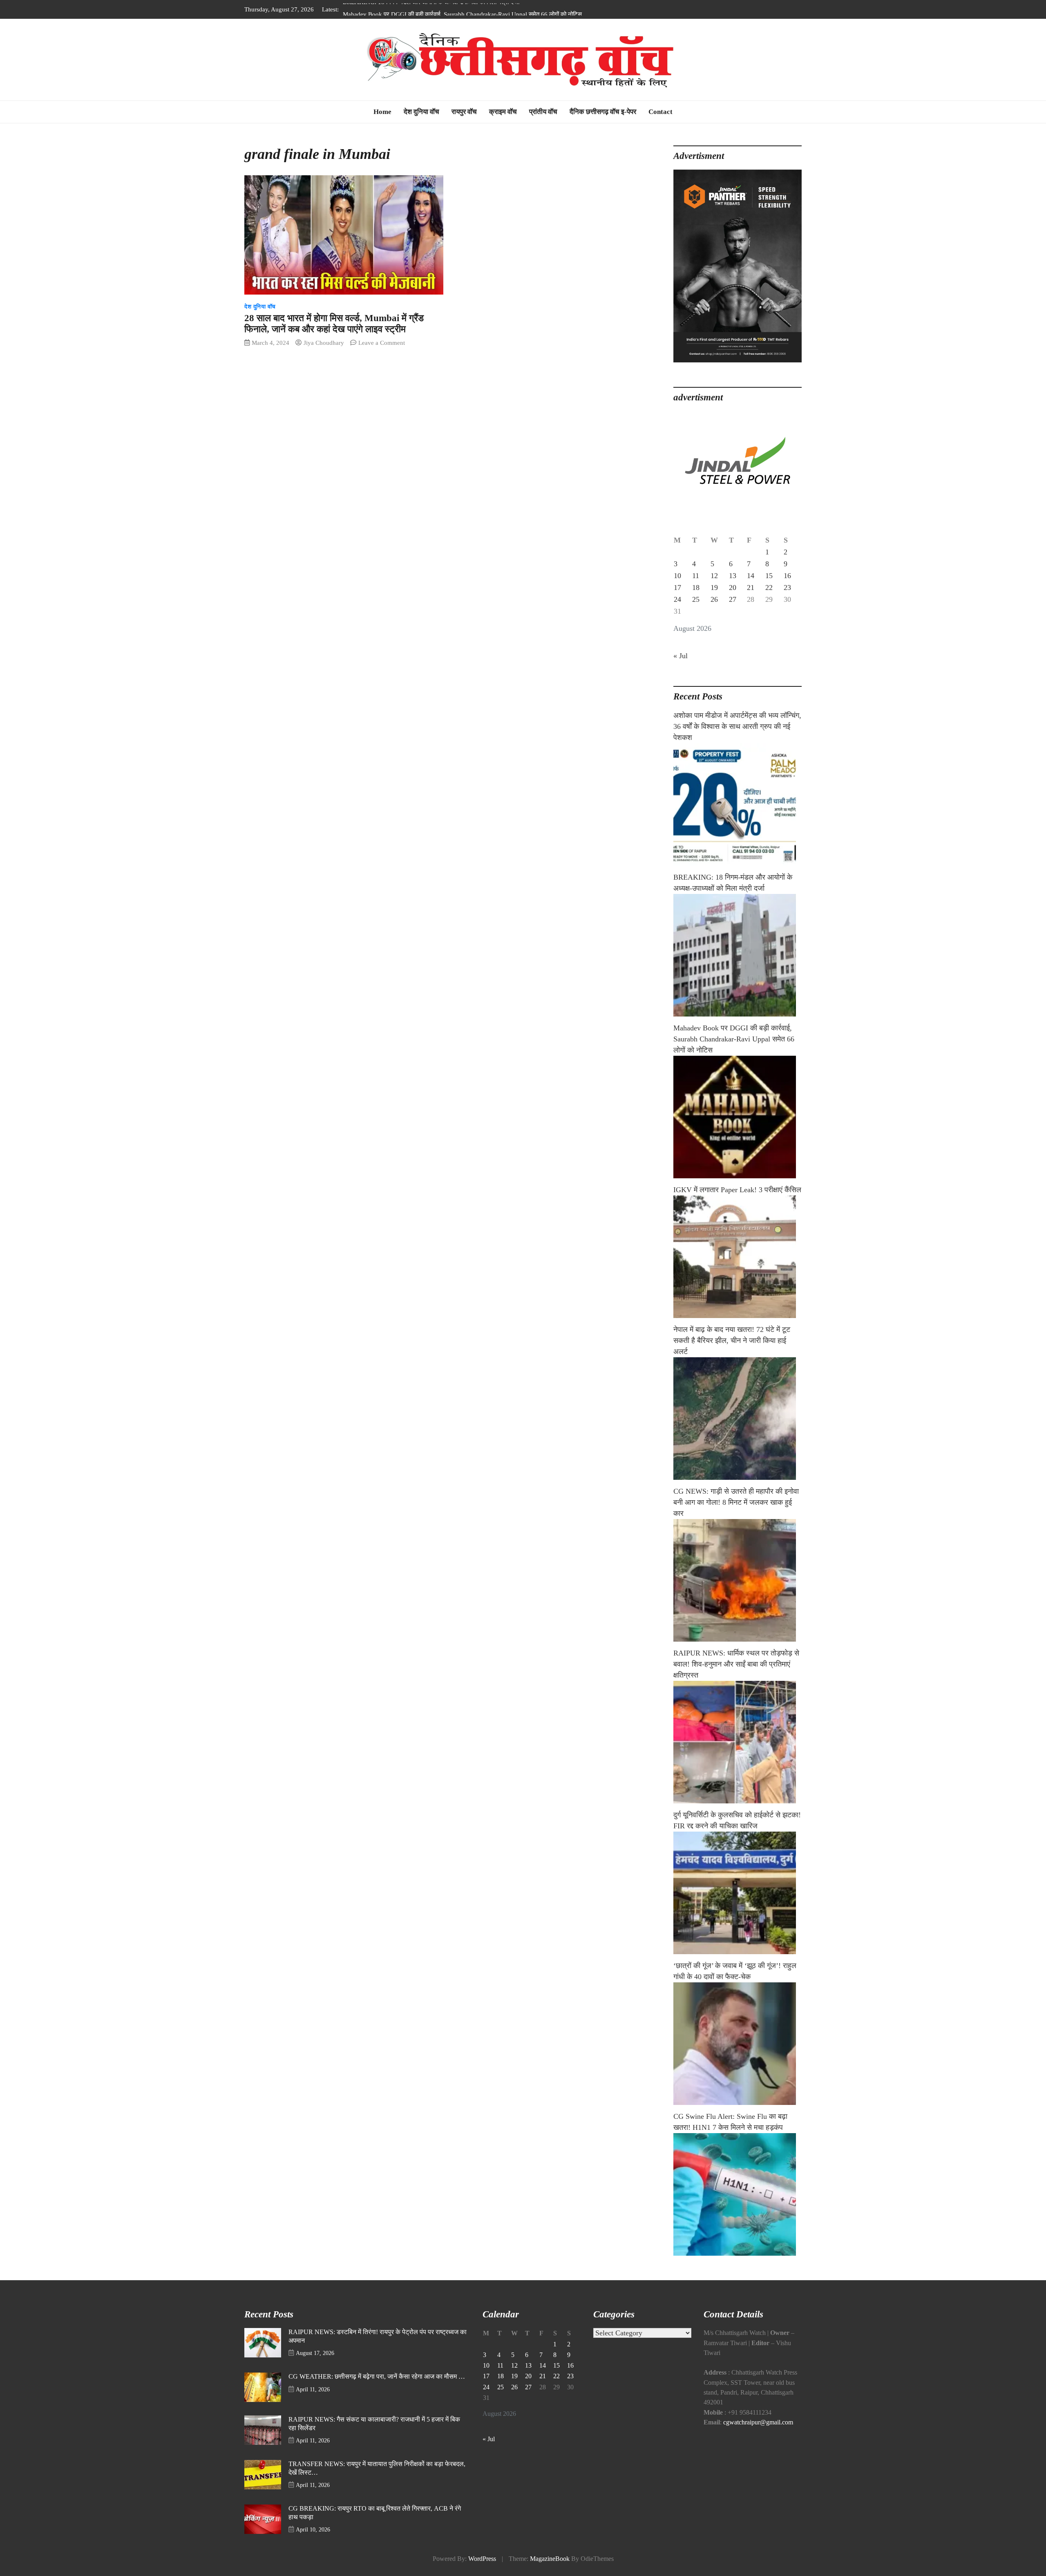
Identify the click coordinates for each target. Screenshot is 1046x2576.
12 (714, 576)
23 (787, 588)
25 (696, 599)
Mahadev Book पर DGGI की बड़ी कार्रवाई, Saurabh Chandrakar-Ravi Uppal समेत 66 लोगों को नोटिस (462, 9)
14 (751, 576)
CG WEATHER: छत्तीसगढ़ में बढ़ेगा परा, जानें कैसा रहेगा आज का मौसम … (377, 2377)
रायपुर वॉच (464, 112)
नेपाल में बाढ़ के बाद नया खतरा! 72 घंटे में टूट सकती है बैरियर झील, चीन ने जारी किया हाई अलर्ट (732, 1341)
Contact (660, 112)
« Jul (681, 656)
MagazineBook (550, 2559)
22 (769, 588)
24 (677, 599)
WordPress (482, 2559)
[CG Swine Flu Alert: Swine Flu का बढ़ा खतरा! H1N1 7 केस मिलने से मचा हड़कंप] (738, 2194)
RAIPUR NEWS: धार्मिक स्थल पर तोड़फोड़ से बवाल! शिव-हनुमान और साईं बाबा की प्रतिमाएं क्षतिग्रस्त (736, 1664)
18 (696, 588)
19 (714, 588)
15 (769, 576)
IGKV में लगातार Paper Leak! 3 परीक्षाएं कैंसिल (737, 1190)
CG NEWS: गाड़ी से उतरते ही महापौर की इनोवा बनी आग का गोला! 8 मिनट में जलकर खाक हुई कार (736, 1502)
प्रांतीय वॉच (543, 112)
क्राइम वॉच (503, 112)
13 (733, 576)
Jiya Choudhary (324, 343)
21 (751, 588)
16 (787, 576)
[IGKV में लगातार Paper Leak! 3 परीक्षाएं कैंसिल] (738, 1257)
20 (733, 588)
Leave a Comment (382, 343)
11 (696, 576)
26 (714, 599)
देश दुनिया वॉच (421, 112)
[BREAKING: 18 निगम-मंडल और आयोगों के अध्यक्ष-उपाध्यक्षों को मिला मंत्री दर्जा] (738, 955)
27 (733, 599)
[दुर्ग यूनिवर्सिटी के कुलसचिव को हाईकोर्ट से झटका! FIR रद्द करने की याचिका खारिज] (738, 1893)
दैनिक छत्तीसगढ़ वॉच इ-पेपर (603, 112)
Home (382, 112)
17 (677, 588)
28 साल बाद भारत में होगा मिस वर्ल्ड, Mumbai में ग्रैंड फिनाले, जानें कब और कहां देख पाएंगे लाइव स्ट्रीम (334, 324)
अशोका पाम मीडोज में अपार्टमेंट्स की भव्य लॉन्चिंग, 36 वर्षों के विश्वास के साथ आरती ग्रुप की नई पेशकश (737, 726)
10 (677, 576)
